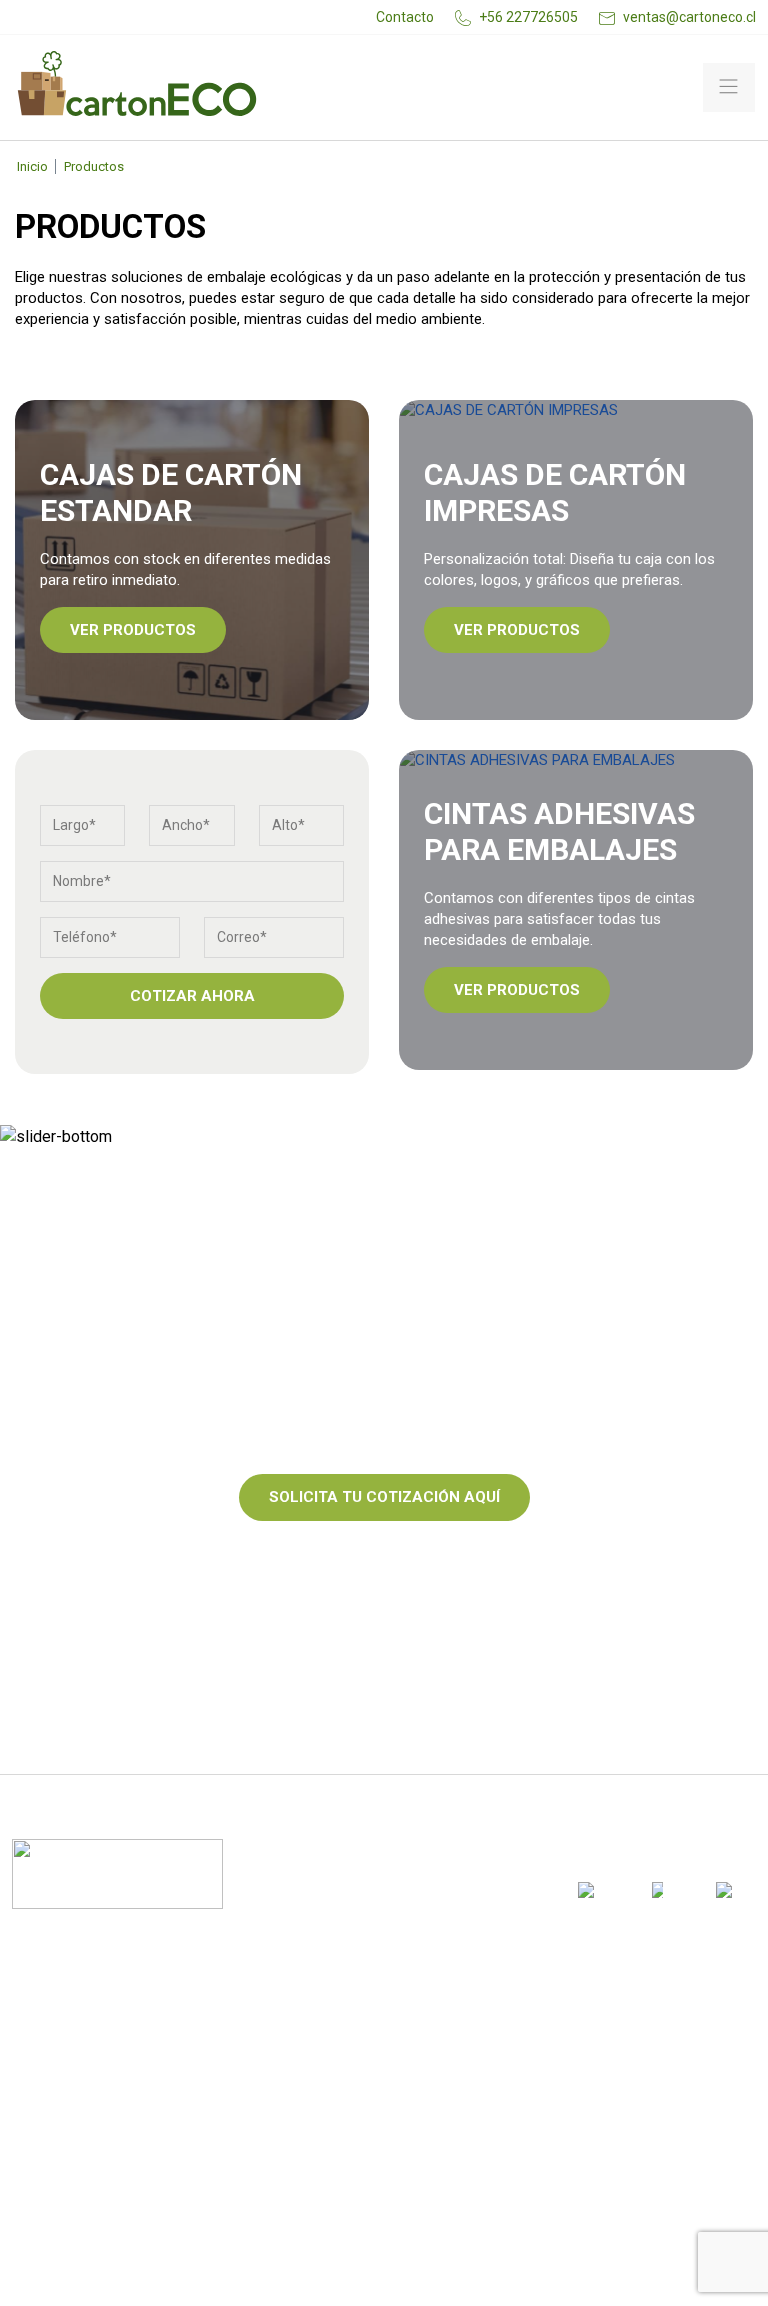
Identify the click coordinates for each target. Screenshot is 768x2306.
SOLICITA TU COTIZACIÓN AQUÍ (384, 1497)
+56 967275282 (347, 2132)
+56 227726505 (528, 17)
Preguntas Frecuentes (105, 2185)
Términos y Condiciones (109, 2147)
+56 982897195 (437, 2069)
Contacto (405, 17)
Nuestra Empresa (83, 2071)
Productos (56, 2033)
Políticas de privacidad (109, 2109)
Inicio (32, 166)
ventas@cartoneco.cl (689, 17)
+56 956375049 (439, 2132)
